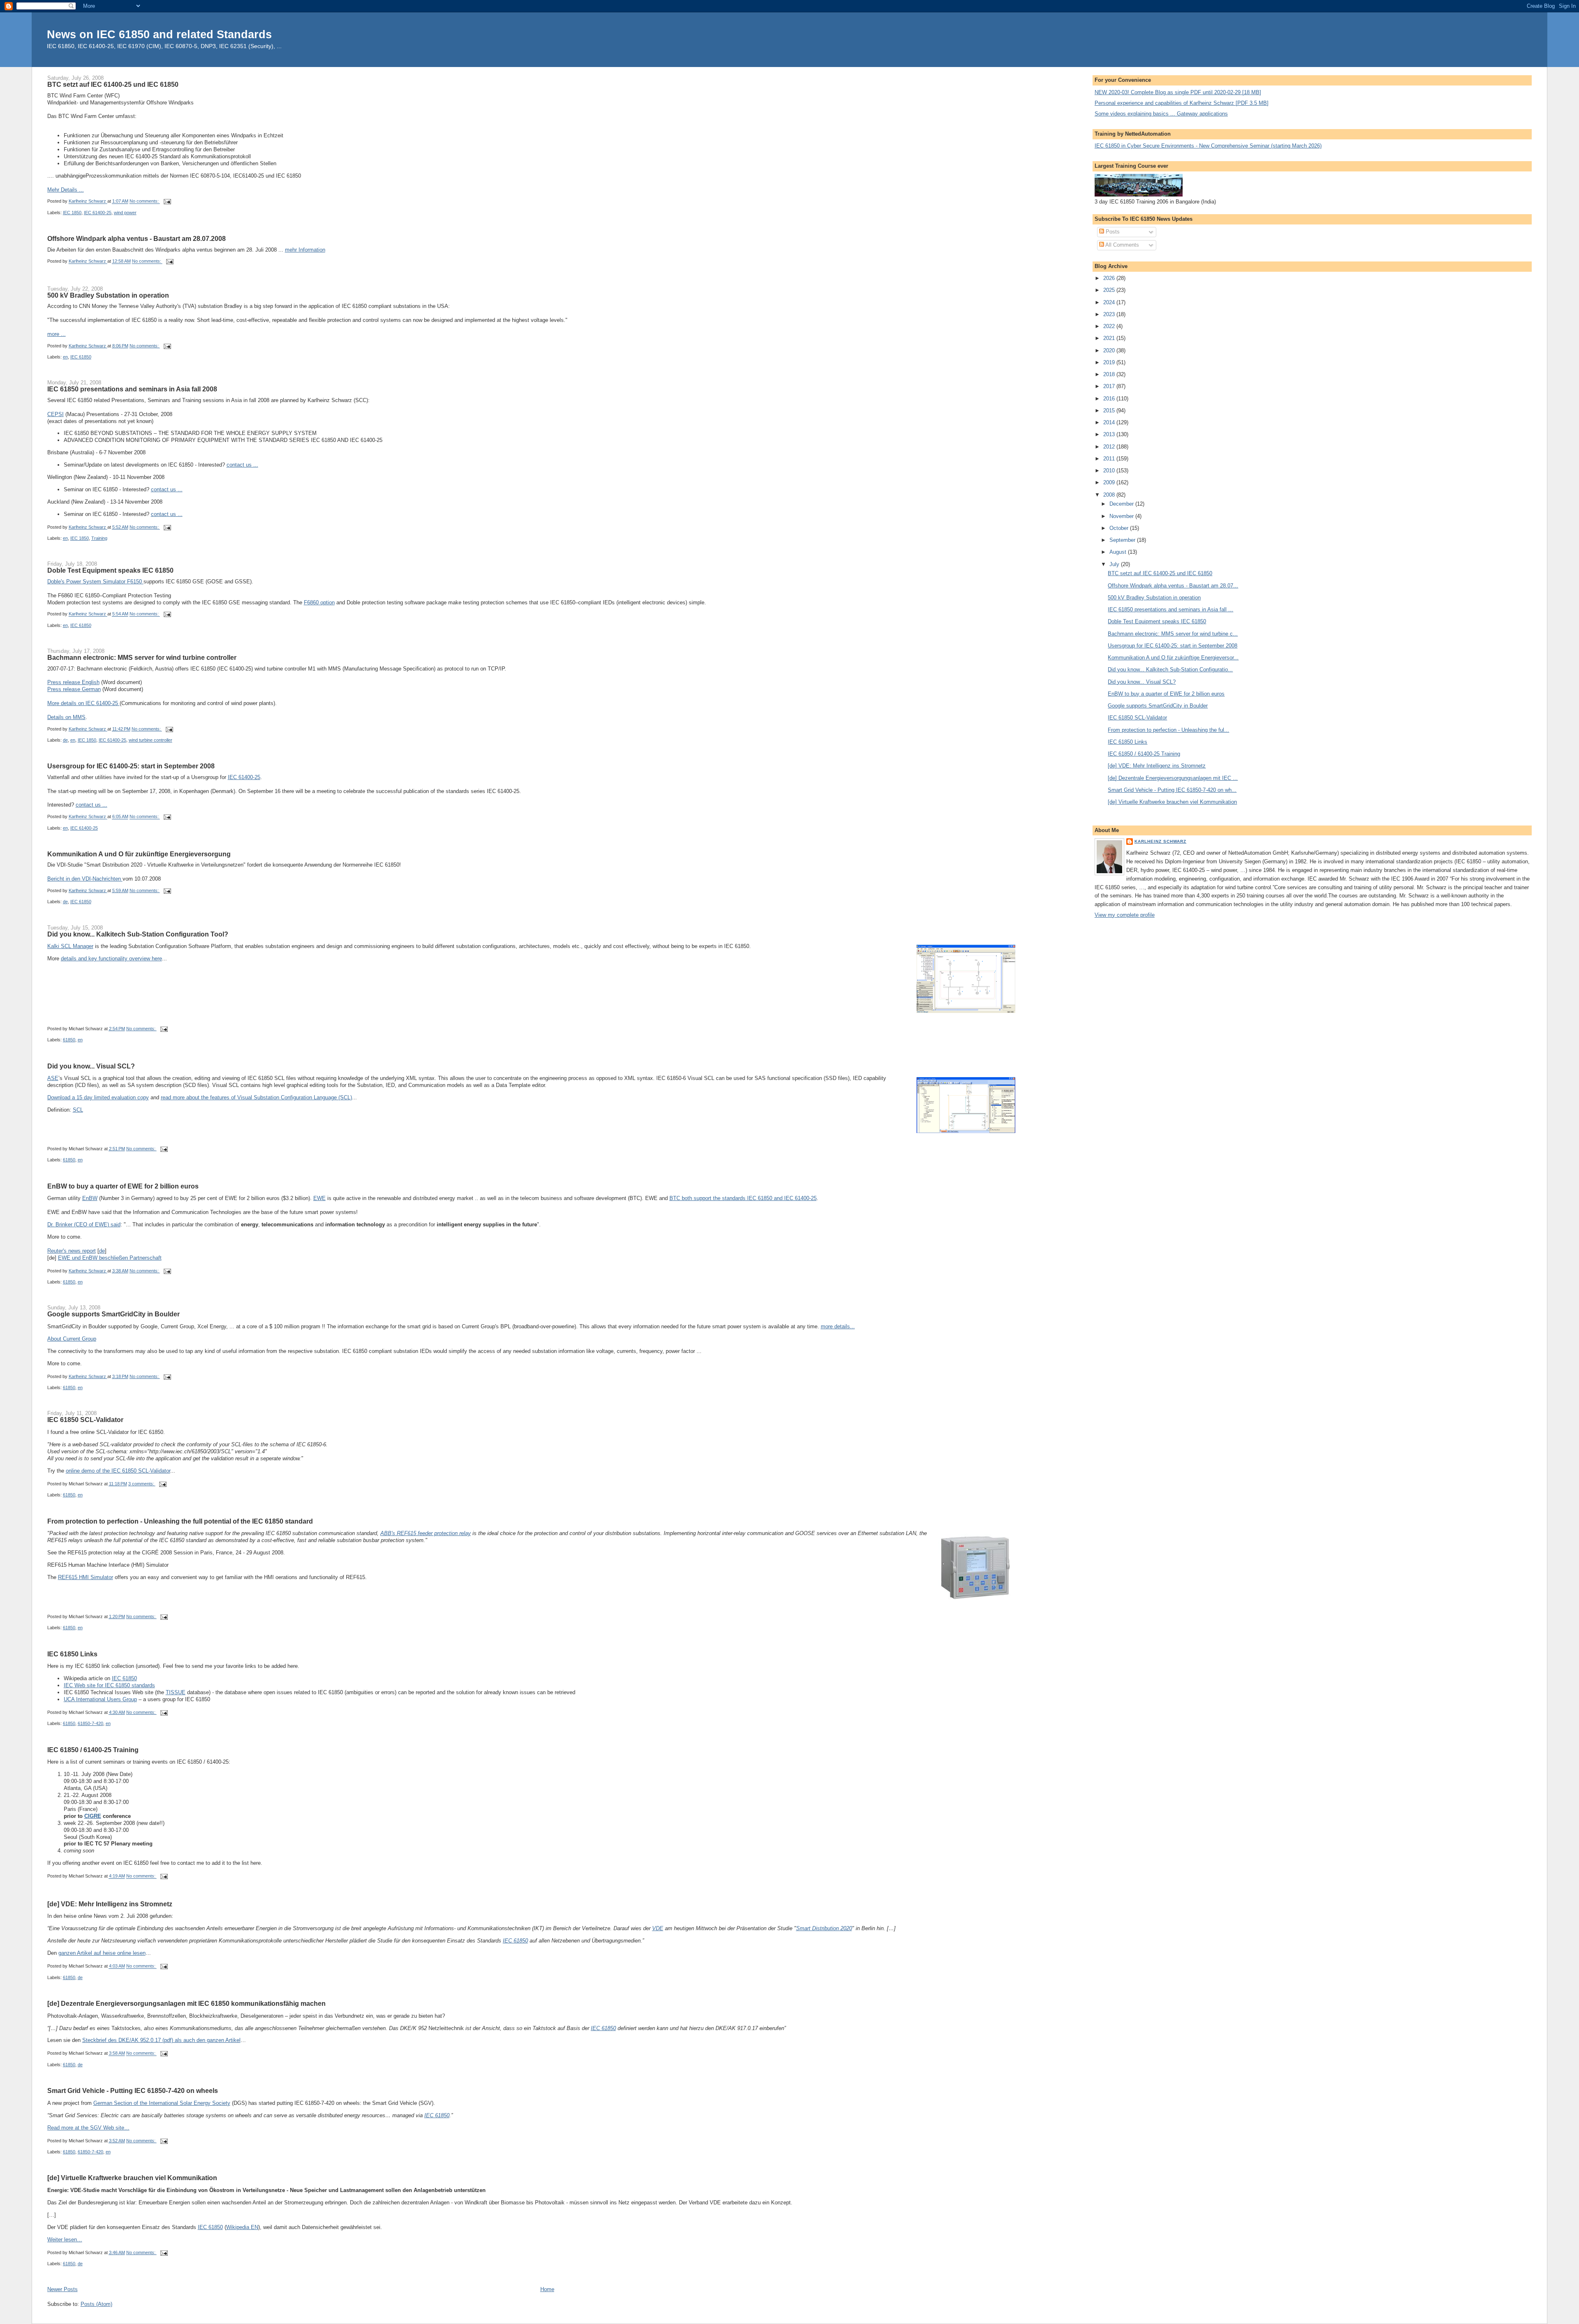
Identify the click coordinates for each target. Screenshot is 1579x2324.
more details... (838, 1326)
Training (99, 538)
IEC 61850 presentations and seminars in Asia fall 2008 (132, 389)
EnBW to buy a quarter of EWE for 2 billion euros (123, 1186)
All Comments (1122, 245)
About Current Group (72, 1339)
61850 (69, 1040)
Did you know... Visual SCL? (91, 1066)
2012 (1110, 447)
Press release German (74, 689)
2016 (1110, 399)
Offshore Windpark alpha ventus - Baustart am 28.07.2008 (137, 238)
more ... (57, 334)
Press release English (73, 682)
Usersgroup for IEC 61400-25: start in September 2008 (131, 766)
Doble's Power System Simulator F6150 (95, 582)
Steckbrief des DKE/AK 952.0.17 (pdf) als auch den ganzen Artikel (161, 2040)
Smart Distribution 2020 (824, 1928)
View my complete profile (1125, 915)
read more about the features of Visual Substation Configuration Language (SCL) (256, 1097)
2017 (1110, 386)
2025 (1110, 290)
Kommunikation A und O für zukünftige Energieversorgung (139, 854)
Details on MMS (66, 717)
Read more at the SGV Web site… (88, 2128)
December (1122, 504)
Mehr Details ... (66, 190)
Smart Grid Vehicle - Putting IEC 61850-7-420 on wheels (133, 2090)
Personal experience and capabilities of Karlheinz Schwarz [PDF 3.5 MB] (1182, 103)
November (1122, 516)
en (65, 357)
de (65, 740)
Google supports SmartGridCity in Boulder (113, 1314)
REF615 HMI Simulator (86, 1577)
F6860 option (319, 602)
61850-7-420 (90, 1723)
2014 (1110, 422)
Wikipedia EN (242, 2227)
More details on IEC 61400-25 (83, 703)
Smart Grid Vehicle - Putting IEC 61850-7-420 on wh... (1172, 790)
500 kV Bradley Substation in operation (108, 295)
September (1123, 540)
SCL (78, 1110)
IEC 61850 (81, 357)
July (1115, 564)
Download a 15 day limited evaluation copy (98, 1097)
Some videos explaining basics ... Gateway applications (1161, 114)
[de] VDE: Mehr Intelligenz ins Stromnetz (110, 1904)
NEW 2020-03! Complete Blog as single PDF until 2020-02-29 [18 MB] (1178, 92)
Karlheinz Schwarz (1160, 841)
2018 (1110, 374)
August (1119, 552)
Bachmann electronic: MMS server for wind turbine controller (142, 657)
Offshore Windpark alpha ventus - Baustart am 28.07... (1173, 586)
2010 (1110, 471)
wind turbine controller (150, 740)
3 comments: (142, 1484)
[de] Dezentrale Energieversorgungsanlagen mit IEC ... (1173, 778)
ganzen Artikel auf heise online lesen (102, 1953)
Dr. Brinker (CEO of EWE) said (84, 1224)
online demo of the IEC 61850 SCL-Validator (118, 1471)
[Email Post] (167, 201)
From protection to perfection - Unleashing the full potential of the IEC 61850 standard (180, 1521)
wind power (125, 213)
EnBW (90, 1198)
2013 (1110, 434)
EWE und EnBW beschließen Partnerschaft (110, 1258)
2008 (1110, 495)
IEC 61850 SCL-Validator (85, 1420)
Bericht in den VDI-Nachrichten (85, 879)
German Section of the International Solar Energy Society (162, 2103)
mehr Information (305, 250)
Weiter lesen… (65, 2240)
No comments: (145, 201)
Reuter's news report (72, 1251)
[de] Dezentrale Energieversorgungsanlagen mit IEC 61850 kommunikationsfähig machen (186, 2003)
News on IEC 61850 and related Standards (159, 34)
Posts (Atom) (96, 2304)
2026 (1110, 278)
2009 (1110, 482)
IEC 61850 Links (72, 1654)
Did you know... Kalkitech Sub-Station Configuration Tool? (138, 934)
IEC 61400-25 (98, 213)
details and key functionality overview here (111, 959)
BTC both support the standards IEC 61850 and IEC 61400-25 (743, 1198)
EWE (320, 1198)
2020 (1110, 350)
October (1120, 528)
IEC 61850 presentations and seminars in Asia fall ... (1170, 609)
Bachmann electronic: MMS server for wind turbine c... (1173, 634)
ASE (53, 1078)
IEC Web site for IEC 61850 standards (109, 1685)
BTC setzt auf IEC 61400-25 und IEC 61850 (113, 84)
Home (547, 2289)
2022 (1110, 326)
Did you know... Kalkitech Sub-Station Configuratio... (1170, 669)
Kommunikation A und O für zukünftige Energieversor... (1173, 658)
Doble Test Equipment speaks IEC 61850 (110, 570)
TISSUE (176, 1692)
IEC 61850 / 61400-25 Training (93, 1750)
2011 (1110, 459)
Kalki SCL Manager (70, 946)
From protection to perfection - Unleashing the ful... (1168, 730)
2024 (1110, 302)
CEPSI (56, 414)
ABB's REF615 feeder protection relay (426, 1533)
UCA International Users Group (100, 1699)
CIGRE (93, 1816)
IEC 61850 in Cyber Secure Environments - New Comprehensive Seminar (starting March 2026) (1208, 146)
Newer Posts (63, 2289)
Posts (1112, 232)
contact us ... (242, 465)
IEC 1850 (72, 213)
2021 (1110, 338)
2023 (1110, 314)
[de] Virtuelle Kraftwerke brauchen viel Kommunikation (132, 2178)
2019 (1110, 362)
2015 (1110, 410)
